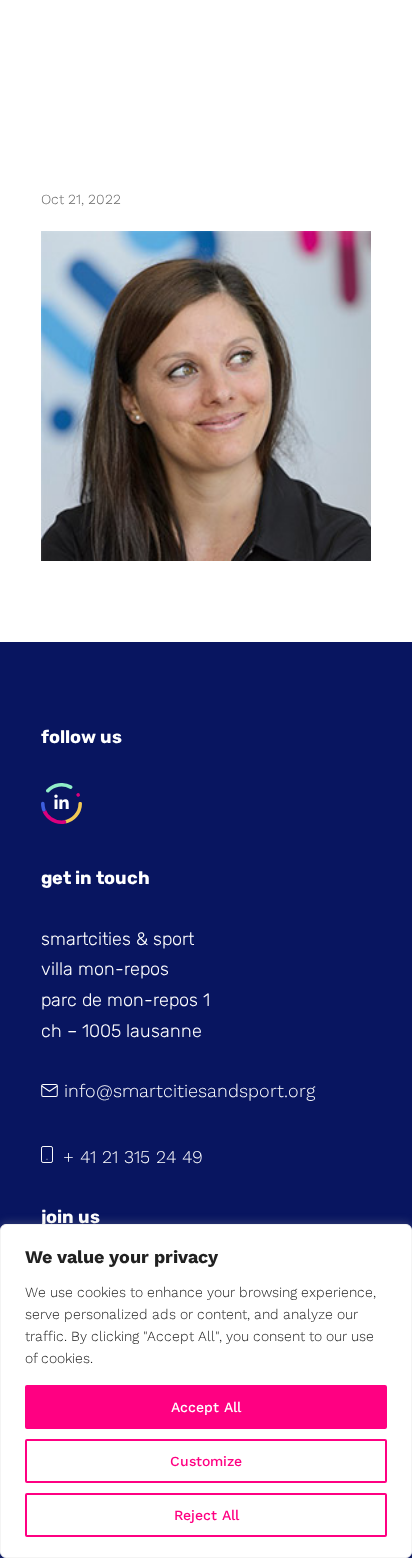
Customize (206, 1461)
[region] (206, 1391)
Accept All (206, 1407)
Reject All (206, 1515)
